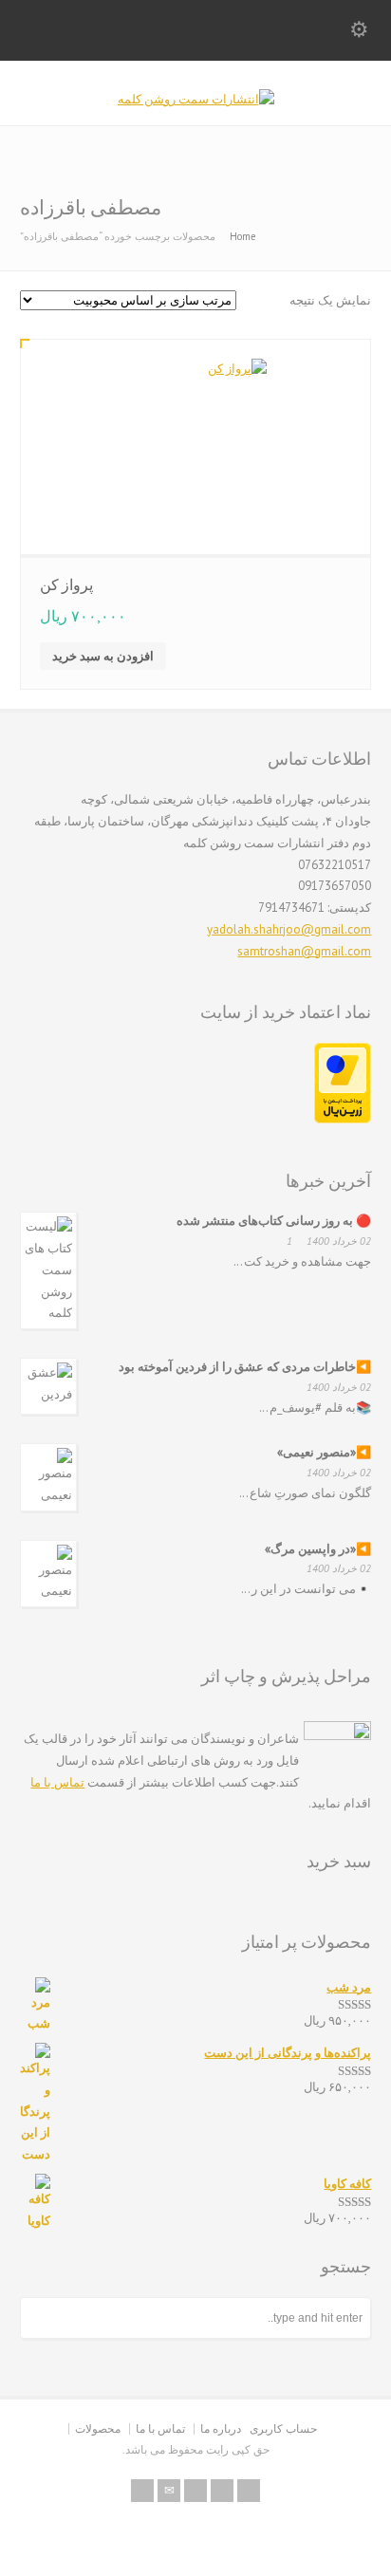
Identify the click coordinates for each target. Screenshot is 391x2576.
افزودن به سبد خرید (103, 656)
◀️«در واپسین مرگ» (318, 1549)
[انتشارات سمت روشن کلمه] (196, 99)
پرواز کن (66, 584)
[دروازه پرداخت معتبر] (343, 1119)
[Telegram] (222, 2491)
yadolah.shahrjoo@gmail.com (289, 929)
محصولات (98, 2428)
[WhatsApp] (249, 2491)
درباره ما (221, 2428)
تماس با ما (57, 1782)
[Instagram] (195, 2491)
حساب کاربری (283, 2428)
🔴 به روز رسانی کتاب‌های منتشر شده (274, 1221)
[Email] (169, 2491)
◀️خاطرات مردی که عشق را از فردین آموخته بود (245, 1367)
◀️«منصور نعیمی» (324, 1452)
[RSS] (142, 2491)
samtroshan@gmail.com (304, 951)
